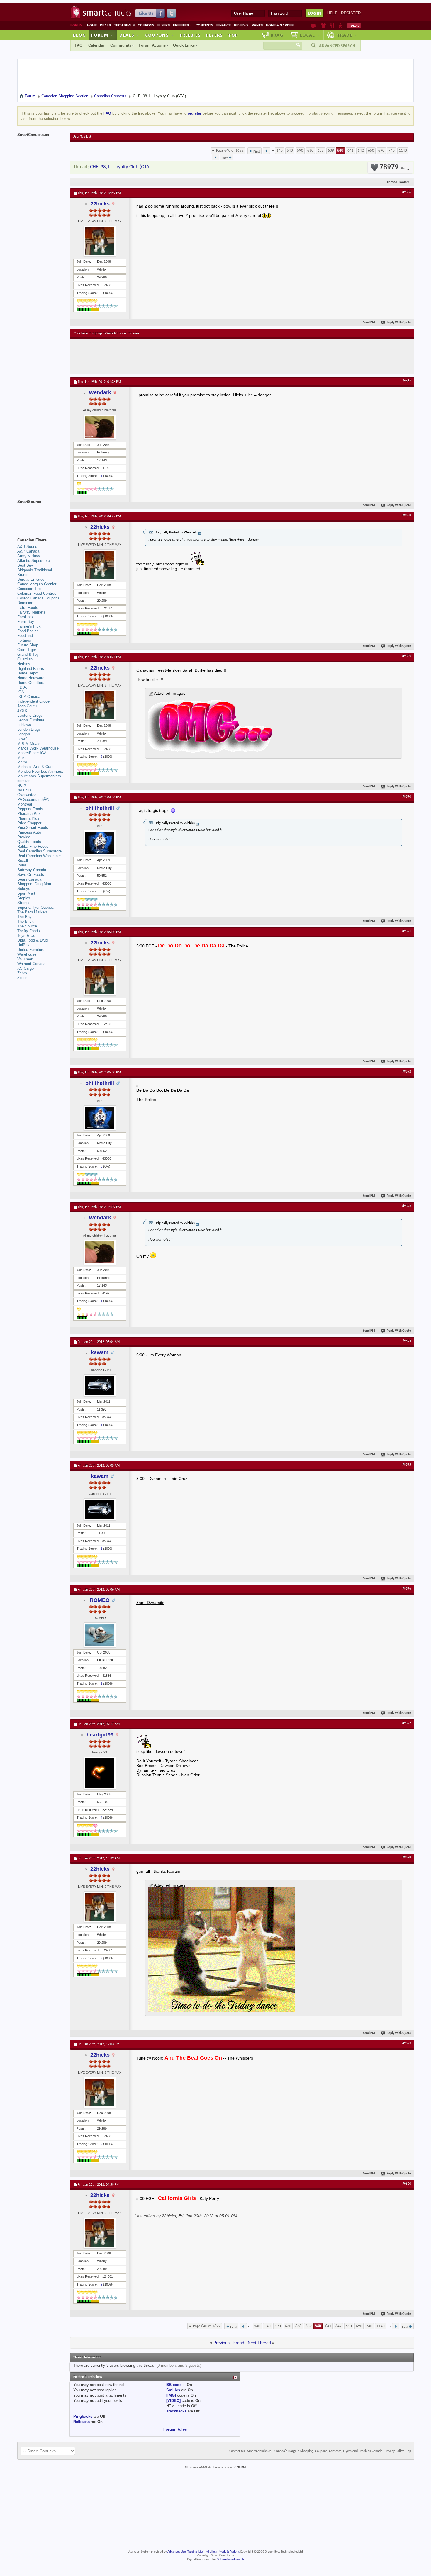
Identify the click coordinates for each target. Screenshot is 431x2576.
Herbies (24, 664)
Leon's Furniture (31, 720)
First (257, 152)
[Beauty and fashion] (323, 26)
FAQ (79, 45)
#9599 (407, 2043)
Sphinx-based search (231, 2559)
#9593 (407, 1206)
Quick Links (184, 45)
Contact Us (237, 2451)
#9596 (407, 1589)
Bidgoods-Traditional (35, 570)
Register (351, 13)
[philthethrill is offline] (100, 843)
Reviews (241, 25)
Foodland (25, 636)
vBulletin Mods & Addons (223, 2552)
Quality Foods (29, 842)
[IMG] (171, 2395)
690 (381, 151)
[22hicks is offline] (100, 241)
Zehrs (22, 973)
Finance (224, 25)
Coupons (146, 25)
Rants (257, 25)
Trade (347, 35)
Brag (277, 35)
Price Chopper (29, 823)
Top (233, 35)
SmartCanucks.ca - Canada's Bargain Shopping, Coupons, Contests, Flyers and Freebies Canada (315, 2451)
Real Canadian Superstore (39, 851)
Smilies (173, 2390)
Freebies (183, 25)
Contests (204, 25)
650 (371, 151)
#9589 (407, 656)
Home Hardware (31, 678)
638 (321, 151)
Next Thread (259, 2343)
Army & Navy (29, 556)
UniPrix (23, 945)
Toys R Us (26, 936)
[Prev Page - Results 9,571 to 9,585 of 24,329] (266, 151)
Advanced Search (337, 46)
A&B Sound (27, 547)
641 (351, 151)
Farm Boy (26, 622)
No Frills (24, 790)
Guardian (25, 659)
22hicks (100, 204)
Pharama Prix (29, 814)
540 (290, 151)
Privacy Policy (394, 2451)
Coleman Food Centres (37, 593)
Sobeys (24, 889)
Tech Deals (124, 25)
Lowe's (23, 739)
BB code (174, 2385)
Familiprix (26, 617)
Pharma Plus (28, 818)
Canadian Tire (29, 589)
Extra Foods (28, 608)
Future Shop (28, 645)
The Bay (24, 917)
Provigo (24, 837)
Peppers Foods (30, 809)
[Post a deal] (354, 26)
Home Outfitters (31, 683)
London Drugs (29, 729)
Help (332, 13)
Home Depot (28, 673)
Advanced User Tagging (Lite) (186, 2552)
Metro (22, 762)
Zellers (23, 978)
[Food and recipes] (332, 26)
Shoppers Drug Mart (34, 884)
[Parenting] (340, 26)
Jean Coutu (27, 706)
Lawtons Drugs (30, 715)
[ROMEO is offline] (100, 1635)
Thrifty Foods (29, 931)
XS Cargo (26, 968)
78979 (393, 168)
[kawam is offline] (100, 1385)
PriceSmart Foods (33, 828)
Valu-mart (25, 959)
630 (310, 151)
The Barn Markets (33, 912)
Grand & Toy (28, 654)
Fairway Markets (31, 612)
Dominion (25, 603)
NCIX (22, 785)
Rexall (23, 860)
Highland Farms (31, 668)
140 (280, 151)
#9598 (407, 1858)
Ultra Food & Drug (33, 940)
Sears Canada (29, 879)
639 (331, 151)
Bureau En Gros (31, 579)
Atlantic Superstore (34, 561)
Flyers (164, 25)
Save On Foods (31, 875)
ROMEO (100, 1600)
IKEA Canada (29, 697)
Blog (79, 35)
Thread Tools (397, 182)
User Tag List (82, 137)
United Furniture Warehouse (31, 952)
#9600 (407, 2184)
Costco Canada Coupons (38, 598)
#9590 (407, 797)
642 (361, 151)
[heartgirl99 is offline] (100, 1773)
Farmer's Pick (29, 626)
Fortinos (24, 640)
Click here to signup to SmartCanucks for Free (106, 334)
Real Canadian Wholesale (39, 856)
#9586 (407, 192)
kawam (100, 1352)
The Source (27, 926)
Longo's (24, 734)
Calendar (96, 45)
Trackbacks (176, 2411)
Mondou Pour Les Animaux (40, 771)
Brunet (23, 575)
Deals (105, 25)
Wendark (100, 392)
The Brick (26, 921)
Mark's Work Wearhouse (38, 748)
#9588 (407, 516)
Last (225, 158)
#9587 (407, 381)
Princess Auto (29, 832)
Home (92, 25)
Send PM (369, 323)
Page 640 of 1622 (230, 151)
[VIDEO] (173, 2401)
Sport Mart (26, 893)
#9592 (407, 1072)
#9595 (407, 1465)
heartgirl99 (100, 1735)
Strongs (24, 903)
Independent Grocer (34, 701)
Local (310, 35)
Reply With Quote (399, 323)
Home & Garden (280, 25)
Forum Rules (175, 2429)
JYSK (22, 711)
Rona (22, 865)
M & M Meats (29, 744)
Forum (102, 35)
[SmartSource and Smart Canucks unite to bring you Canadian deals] (41, 515)
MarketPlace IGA (32, 753)
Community (121, 45)
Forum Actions (152, 45)
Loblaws (24, 725)
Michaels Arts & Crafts (37, 767)
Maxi (21, 758)
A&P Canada (28, 551)
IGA (21, 692)
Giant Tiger (27, 650)
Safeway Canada (32, 870)
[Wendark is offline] (100, 427)
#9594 (407, 1341)
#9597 (407, 1723)
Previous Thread (229, 2343)
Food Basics (28, 631)
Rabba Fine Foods (33, 846)
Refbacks (82, 2422)
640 (340, 151)
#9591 (407, 931)
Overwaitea (27, 795)
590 (300, 151)
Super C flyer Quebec (36, 907)
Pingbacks (83, 2416)
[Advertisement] (181, 356)
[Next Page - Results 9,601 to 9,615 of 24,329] (215, 157)
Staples (24, 898)
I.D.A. (22, 687)
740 (392, 151)
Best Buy (25, 565)
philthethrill (100, 808)
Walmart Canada (31, 964)
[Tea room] (314, 26)
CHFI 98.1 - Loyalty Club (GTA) (120, 167)
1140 (403, 151)
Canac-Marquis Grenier (37, 584)
